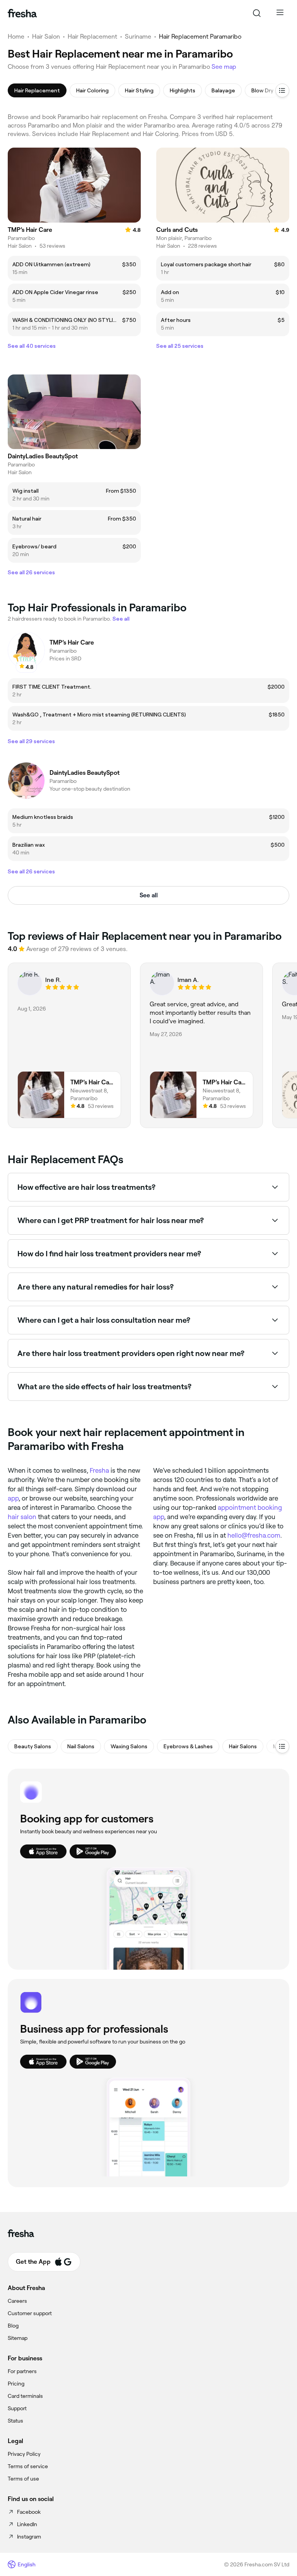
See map (224, 67)
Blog (13, 2326)
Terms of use (23, 2479)
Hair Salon (46, 37)
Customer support (30, 2313)
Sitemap (18, 2338)
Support (17, 2408)
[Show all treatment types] (282, 90)
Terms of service (28, 2466)
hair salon (22, 1517)
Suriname (138, 37)
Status (15, 2421)
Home (16, 37)
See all (149, 895)
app (13, 1498)
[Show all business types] (282, 1746)
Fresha (99, 1470)
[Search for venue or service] (257, 13)
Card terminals (25, 2396)
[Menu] (280, 13)
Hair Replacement (92, 37)
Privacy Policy (24, 2454)
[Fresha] (22, 13)
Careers (17, 2301)
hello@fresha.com (254, 1535)
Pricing (16, 2384)
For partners (22, 2371)
